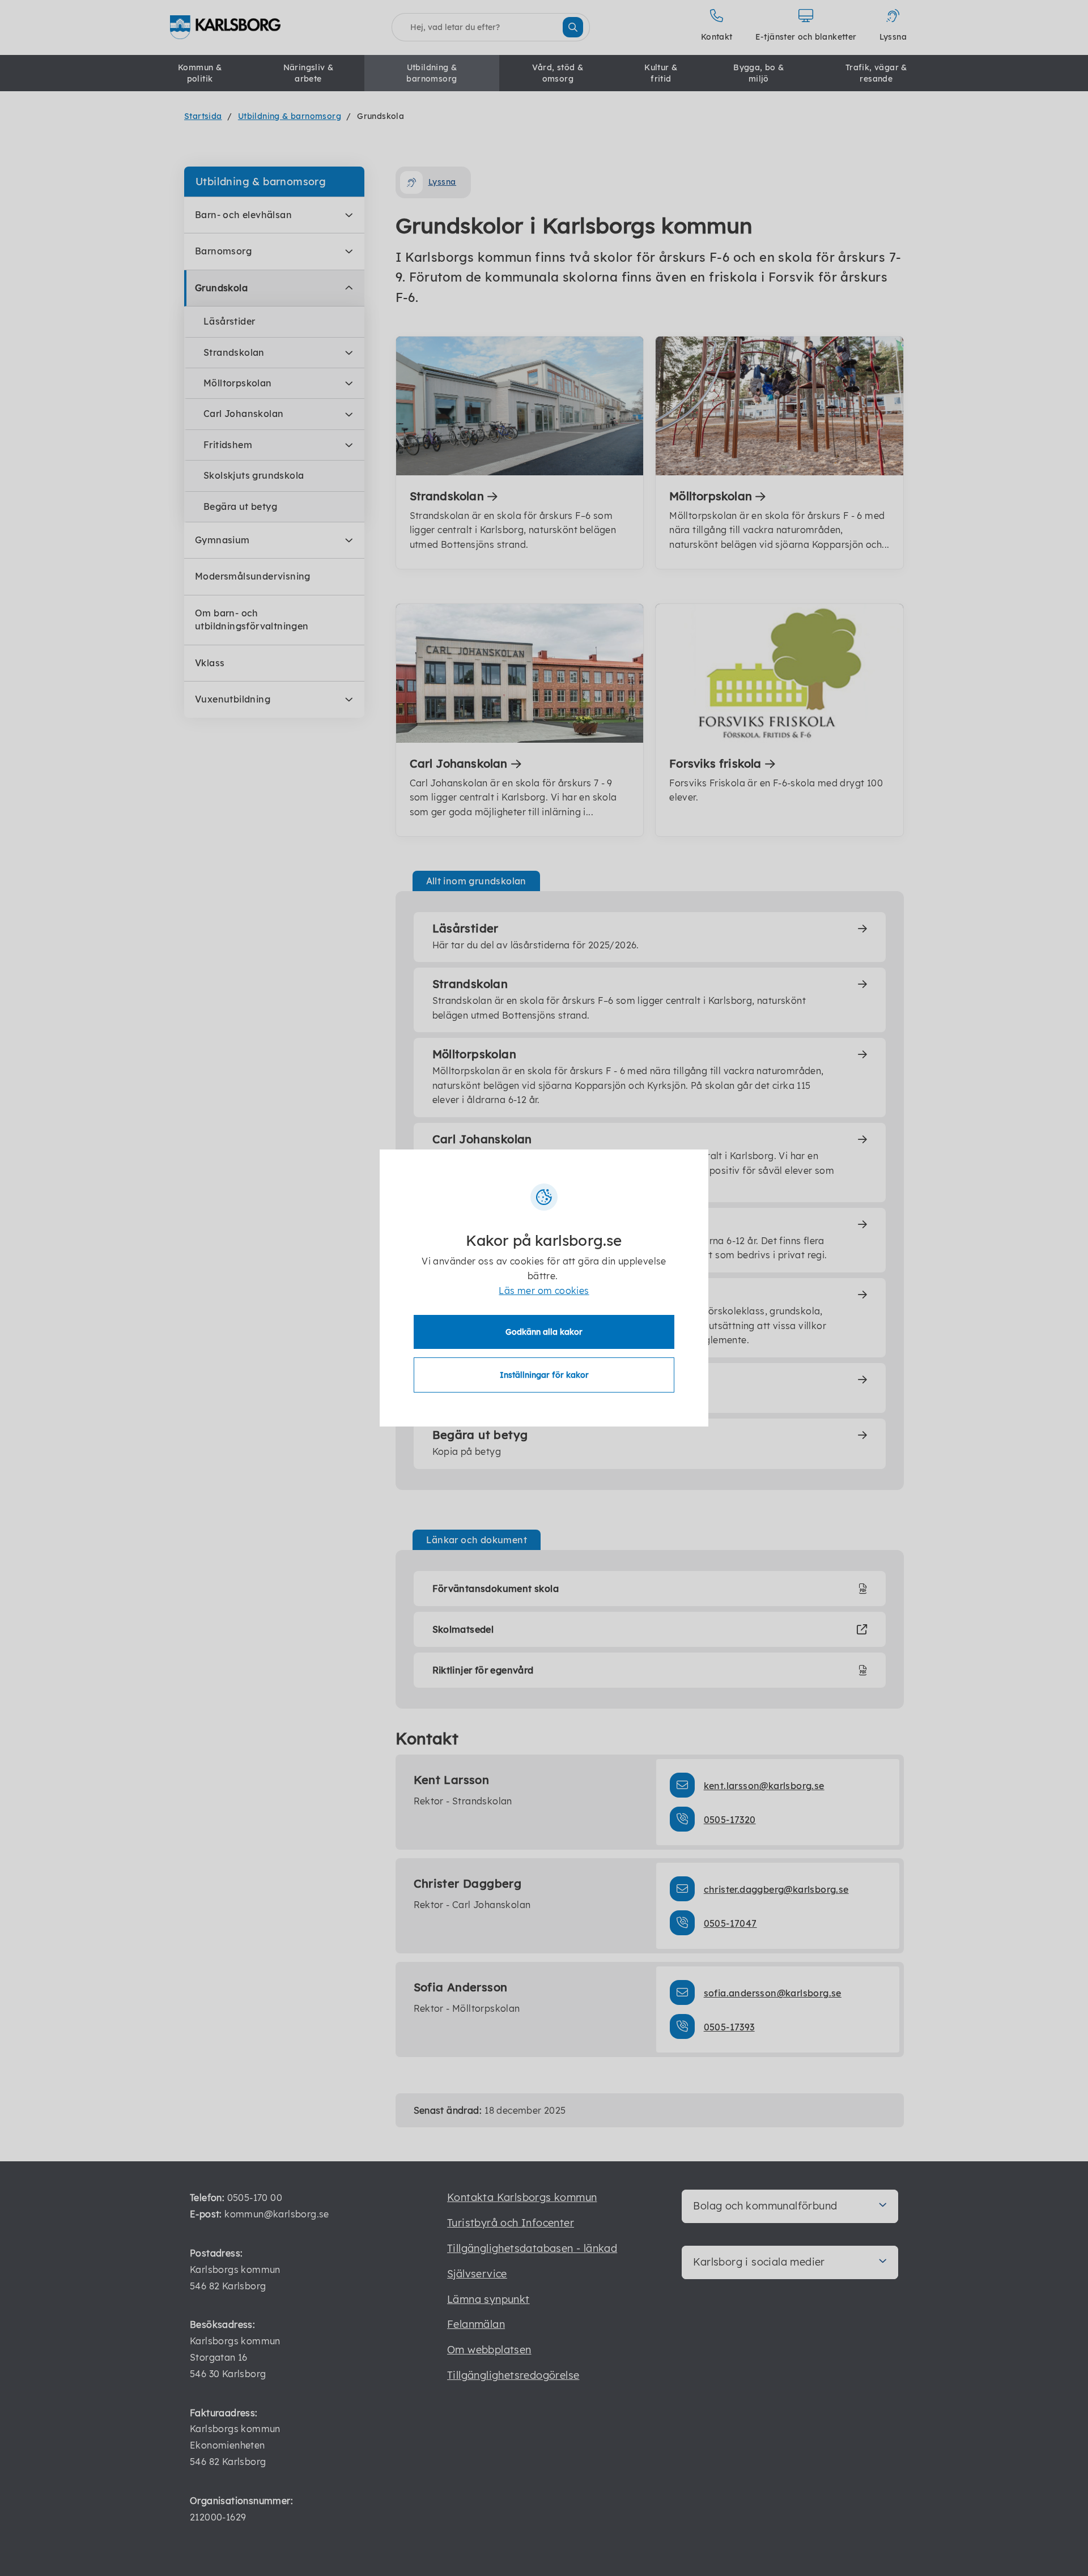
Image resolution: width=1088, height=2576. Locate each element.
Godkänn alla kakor (544, 1332)
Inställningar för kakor (544, 1375)
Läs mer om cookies (544, 1291)
